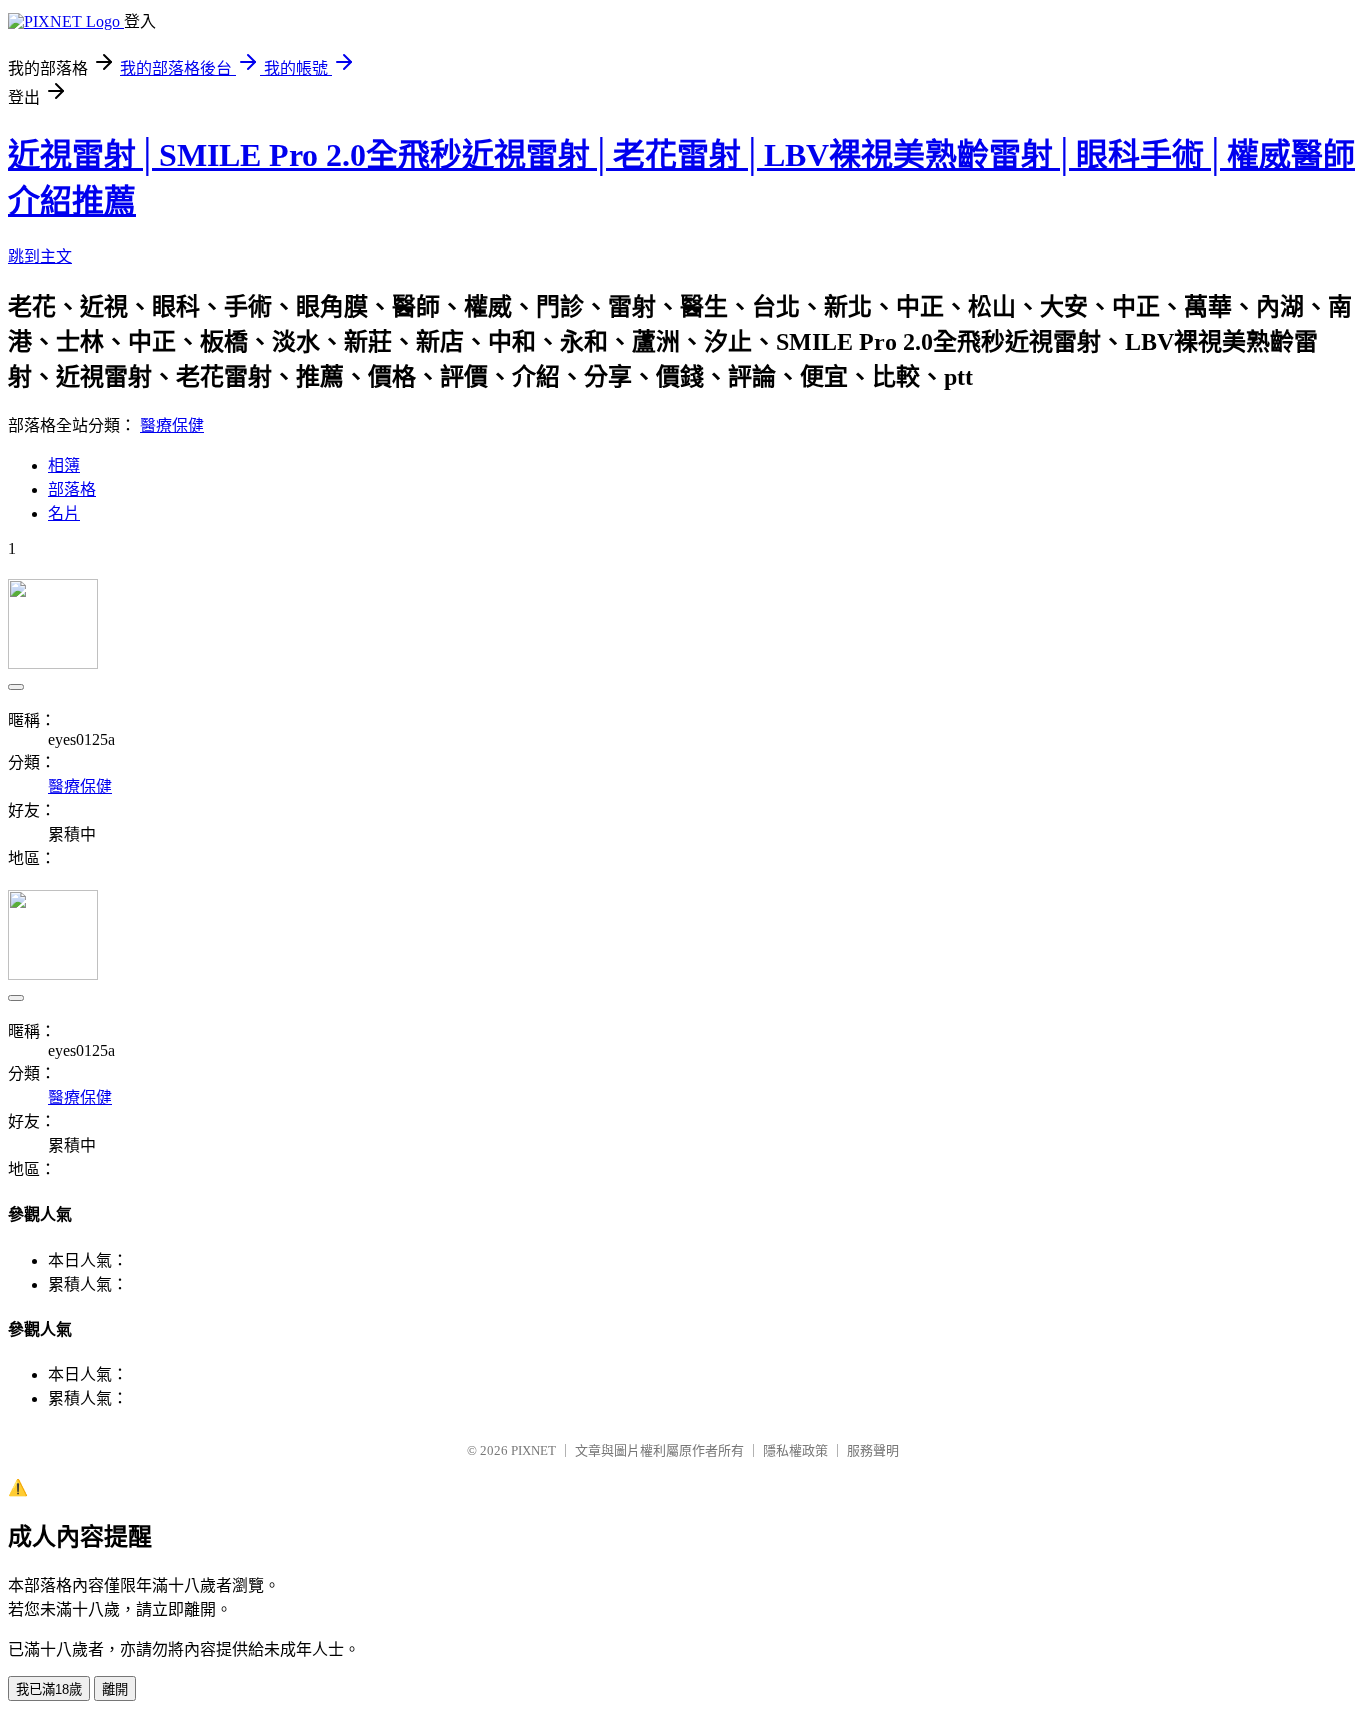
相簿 (64, 465)
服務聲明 (873, 1450)
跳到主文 (40, 256)
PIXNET (533, 1450)
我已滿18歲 (49, 1689)
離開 (115, 1689)
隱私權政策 (795, 1450)
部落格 (72, 489)
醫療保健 (172, 425)
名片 (64, 513)
